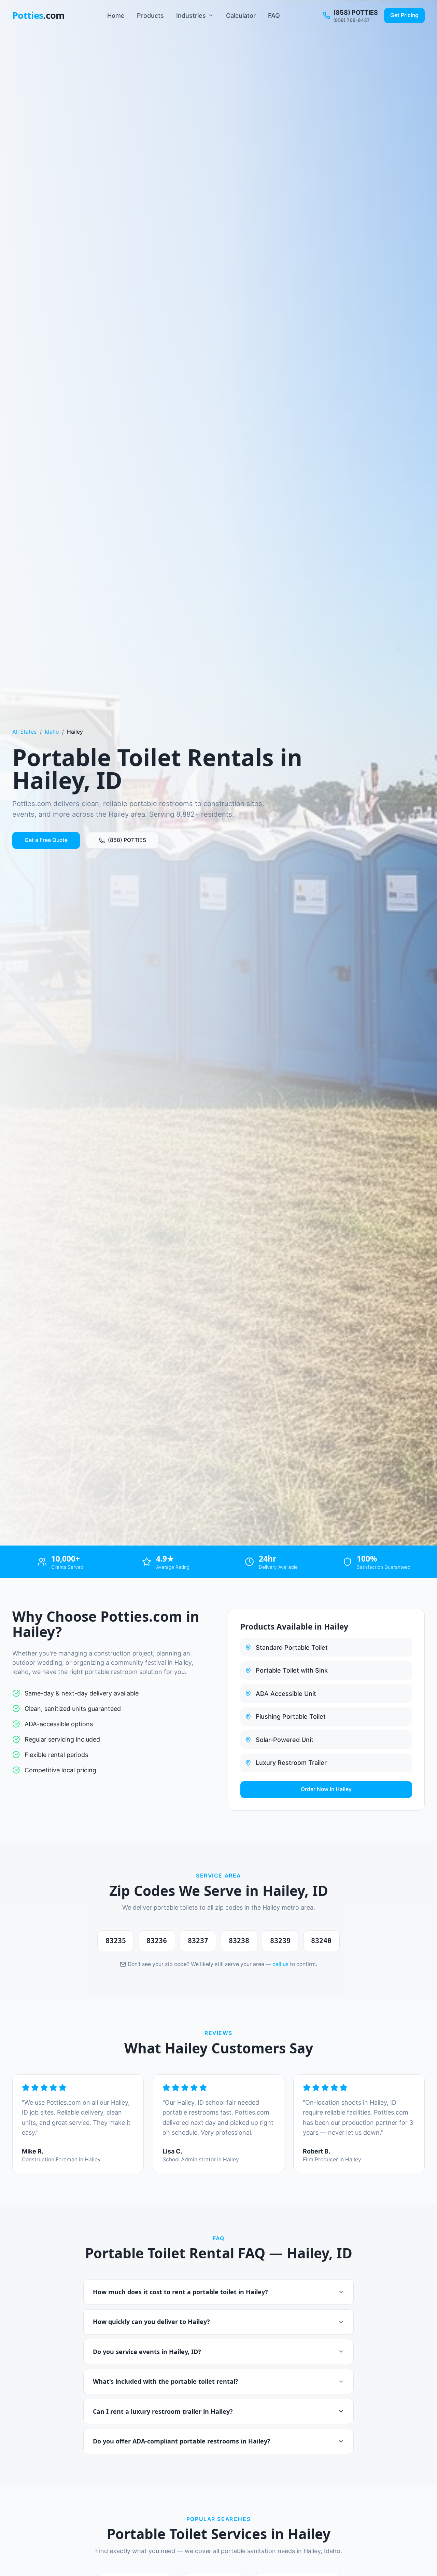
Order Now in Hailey (326, 1789)
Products (150, 16)
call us (280, 1964)
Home (116, 16)
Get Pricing (404, 15)
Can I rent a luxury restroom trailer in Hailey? (163, 2411)
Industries (191, 16)
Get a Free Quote (46, 840)
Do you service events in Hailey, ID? (147, 2352)
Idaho (52, 732)
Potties (39, 15)
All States (24, 732)
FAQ (274, 16)
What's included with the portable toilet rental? (166, 2381)
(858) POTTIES (127, 840)
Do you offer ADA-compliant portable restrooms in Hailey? (182, 2441)
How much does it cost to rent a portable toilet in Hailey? (180, 2292)
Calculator (241, 16)
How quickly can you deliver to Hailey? (151, 2322)
